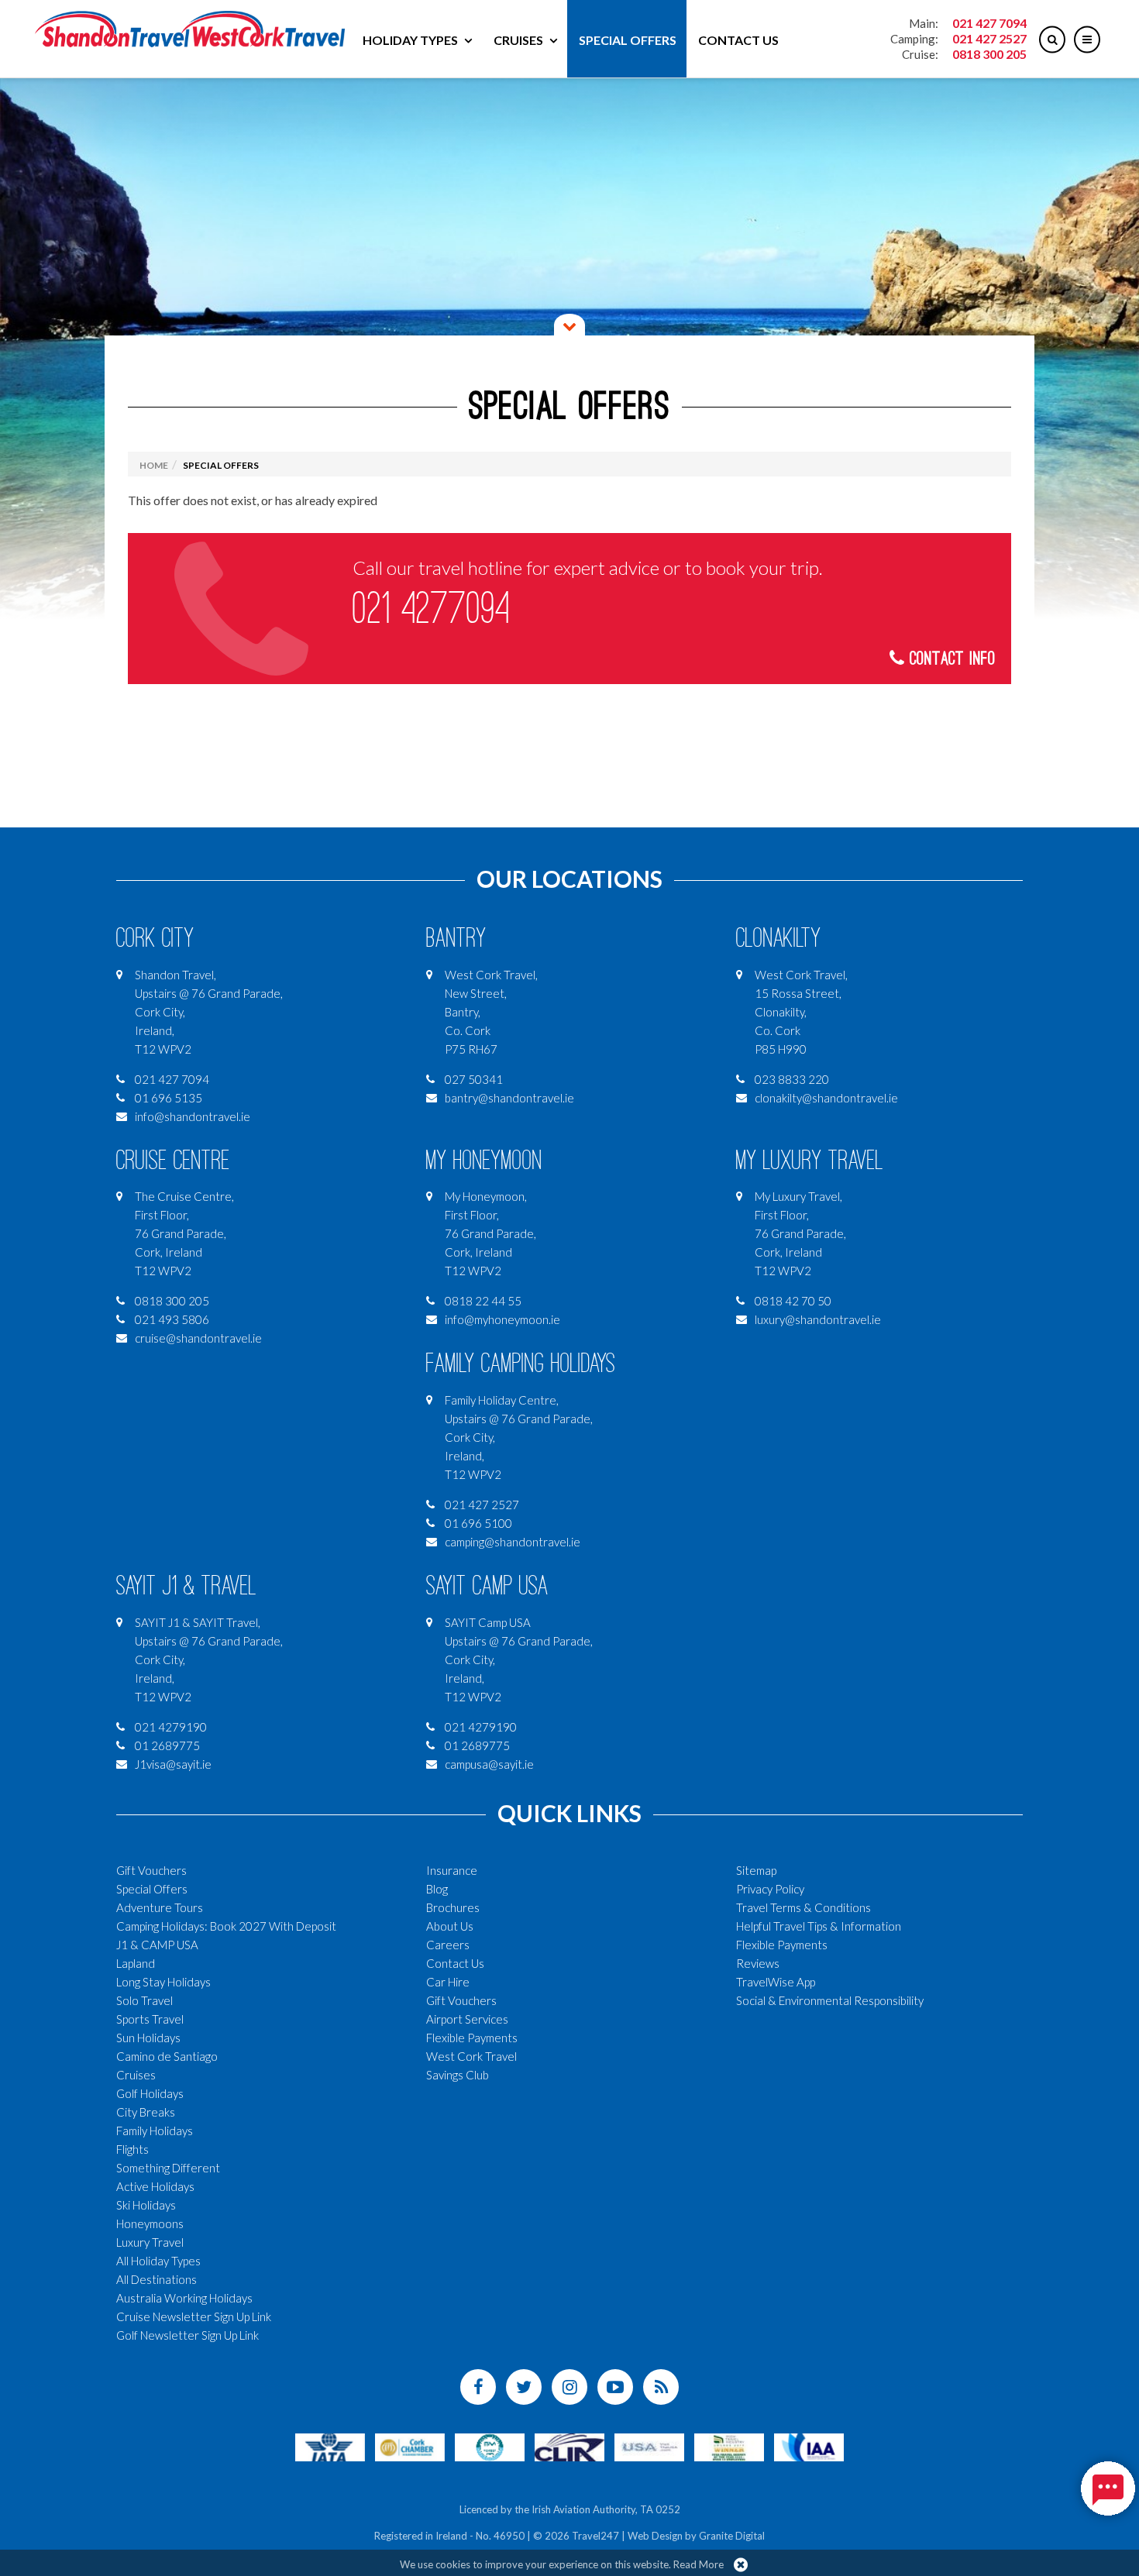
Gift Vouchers (151, 1870)
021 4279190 (171, 1727)
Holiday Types (410, 40)
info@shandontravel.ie (193, 1116)
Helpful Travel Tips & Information (819, 1926)
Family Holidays (155, 2131)
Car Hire (448, 1982)
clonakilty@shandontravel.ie (826, 1098)
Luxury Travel (150, 2242)
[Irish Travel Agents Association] (490, 2445)
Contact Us (738, 40)
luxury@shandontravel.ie (818, 1319)
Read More (699, 2564)
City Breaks (146, 2112)
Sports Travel (150, 2019)
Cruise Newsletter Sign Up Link (194, 2316)
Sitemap (756, 1870)
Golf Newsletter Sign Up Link (188, 2335)
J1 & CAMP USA (157, 1945)
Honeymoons (150, 2223)
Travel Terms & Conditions (803, 1907)
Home (154, 465)
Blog (437, 1889)
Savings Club (458, 2075)
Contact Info (950, 659)
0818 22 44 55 (483, 1301)
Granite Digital (732, 2536)
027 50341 (474, 1079)
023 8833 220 (792, 1079)
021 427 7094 (989, 23)
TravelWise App (776, 1982)
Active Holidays (155, 2186)
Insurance (452, 1870)
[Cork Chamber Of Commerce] (410, 2445)
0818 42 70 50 (793, 1301)
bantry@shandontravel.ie (509, 1098)
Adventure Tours (160, 1907)
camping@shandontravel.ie (513, 1542)
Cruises (518, 40)
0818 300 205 (989, 54)
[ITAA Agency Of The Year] (729, 2445)
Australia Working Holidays (184, 2298)
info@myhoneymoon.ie (502, 1319)
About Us (450, 1926)
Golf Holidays (150, 2093)
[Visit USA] (649, 2445)
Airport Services (467, 2019)
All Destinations (157, 2279)
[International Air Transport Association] (330, 2445)
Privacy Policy (770, 1889)
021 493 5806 (172, 1319)
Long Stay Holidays (163, 1982)
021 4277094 (431, 609)
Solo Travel (145, 2000)
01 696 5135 (169, 1098)
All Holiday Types (158, 2261)
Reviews (758, 1963)
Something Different (168, 2168)
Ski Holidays (146, 2205)
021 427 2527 (989, 38)
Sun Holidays (148, 2038)
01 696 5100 (478, 1523)
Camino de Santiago (167, 2056)
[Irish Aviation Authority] (809, 2445)
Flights (132, 2149)
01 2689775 (167, 1745)
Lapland (136, 1963)
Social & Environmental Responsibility (830, 2000)
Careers (448, 1945)
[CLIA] (569, 2445)
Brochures (453, 1907)
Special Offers (628, 40)
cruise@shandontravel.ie (198, 1338)
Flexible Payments (472, 2038)
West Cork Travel (471, 2056)
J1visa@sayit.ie (173, 1764)
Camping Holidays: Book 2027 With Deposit (226, 1926)
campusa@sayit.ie (489, 1764)
